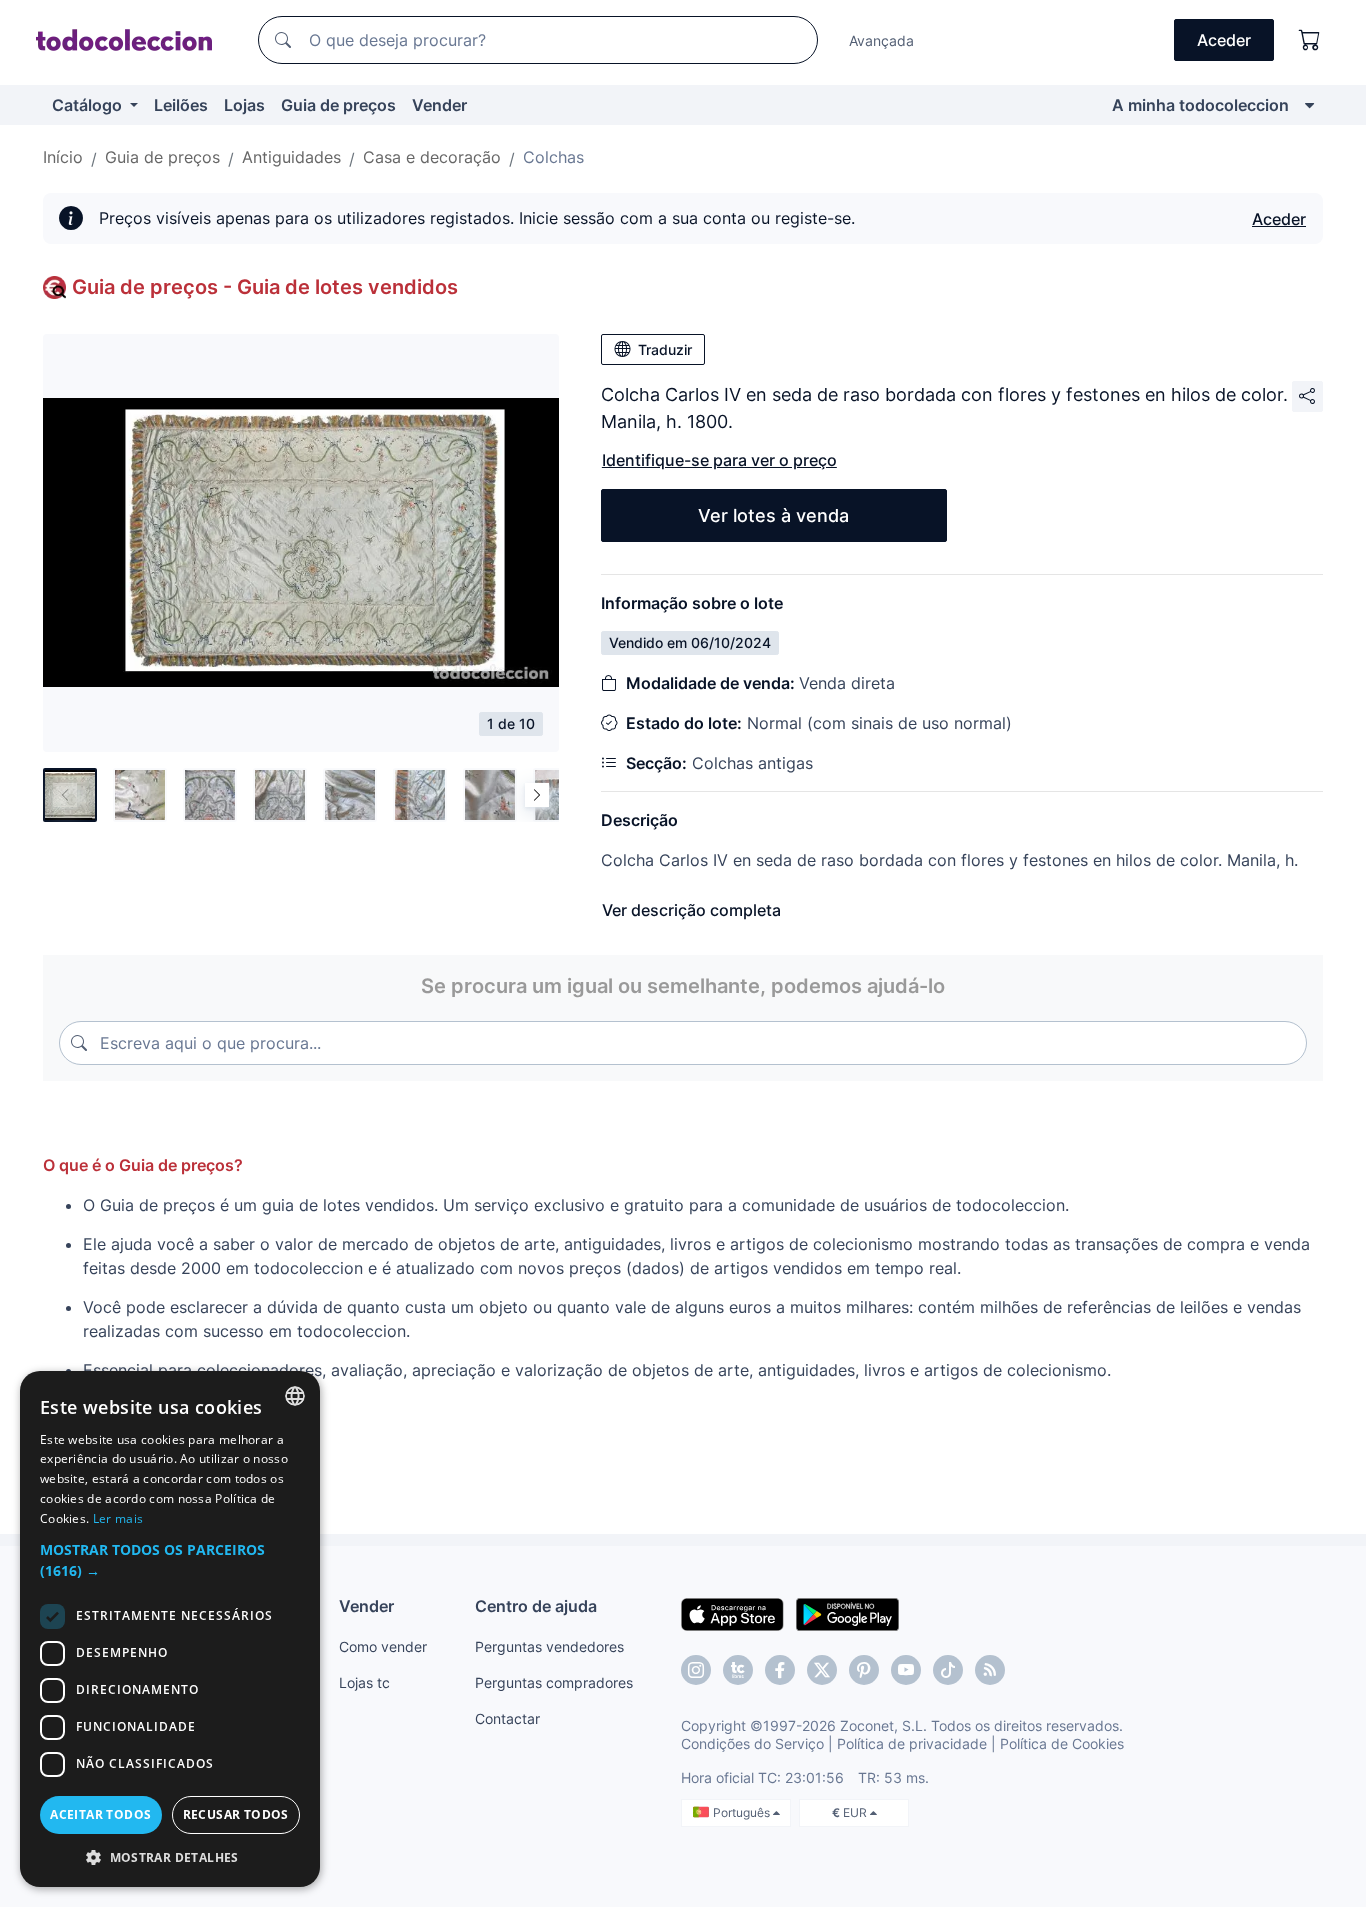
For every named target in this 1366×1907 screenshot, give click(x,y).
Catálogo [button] (89, 105)
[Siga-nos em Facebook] (780, 1670)
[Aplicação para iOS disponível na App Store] (732, 1613)
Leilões (181, 105)
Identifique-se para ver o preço (719, 460)
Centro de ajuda (536, 1606)
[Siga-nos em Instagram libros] (738, 1670)
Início (63, 157)
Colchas (553, 157)
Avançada (881, 40)
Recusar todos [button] (236, 1814)
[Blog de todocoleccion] (990, 1670)
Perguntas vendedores (549, 1646)
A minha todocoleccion (1200, 105)
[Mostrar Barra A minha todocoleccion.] (1309, 105)
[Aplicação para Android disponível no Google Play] (847, 1613)
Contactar (507, 1718)
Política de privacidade (912, 1743)
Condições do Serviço (752, 1743)
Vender (439, 105)
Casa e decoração (432, 157)
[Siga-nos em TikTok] (948, 1670)
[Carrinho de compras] (1310, 40)
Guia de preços (338, 105)
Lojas (244, 105)
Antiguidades (291, 157)
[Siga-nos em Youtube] (906, 1670)
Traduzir (665, 349)
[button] (170, 1560)
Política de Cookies (1062, 1743)
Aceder (1279, 219)
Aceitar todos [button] (100, 1814)
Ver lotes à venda (773, 515)
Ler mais (118, 1518)
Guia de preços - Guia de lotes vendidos (265, 287)
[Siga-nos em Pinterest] (864, 1670)
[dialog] (170, 1629)
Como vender (383, 1646)
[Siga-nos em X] (822, 1670)
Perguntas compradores (554, 1682)
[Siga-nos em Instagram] (696, 1670)
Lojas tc (364, 1682)
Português (743, 1812)
